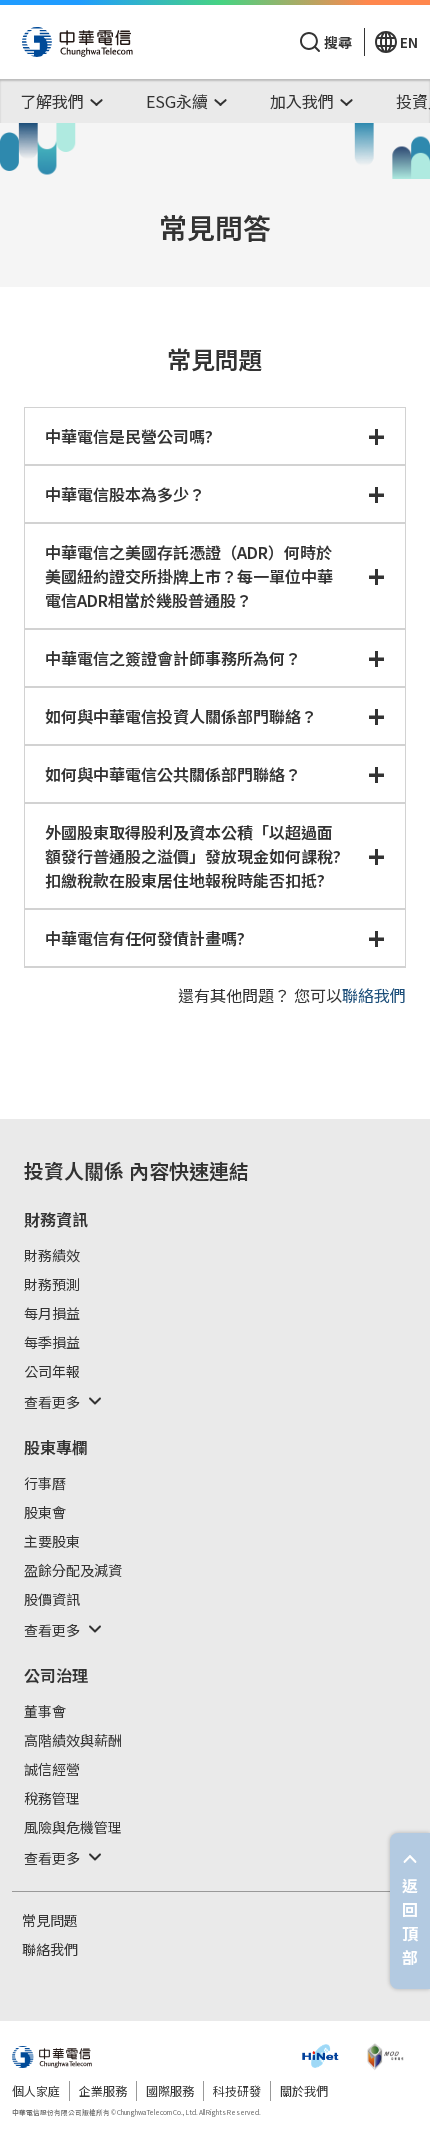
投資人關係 (74, 1170)
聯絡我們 (374, 995)
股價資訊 (52, 1600)
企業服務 (103, 2090)
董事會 (45, 1712)
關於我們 (304, 2090)
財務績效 (52, 1256)
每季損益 (52, 1343)
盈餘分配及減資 (73, 1571)
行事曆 (45, 1484)
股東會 (45, 1513)
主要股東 (52, 1542)
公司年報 (52, 1372)
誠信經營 (52, 1770)
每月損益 (52, 1314)
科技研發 (237, 2090)
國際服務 (170, 2090)
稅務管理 (52, 1799)
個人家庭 (36, 2090)
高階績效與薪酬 (73, 1741)
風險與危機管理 (73, 1828)
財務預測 (52, 1285)
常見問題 (50, 1921)
